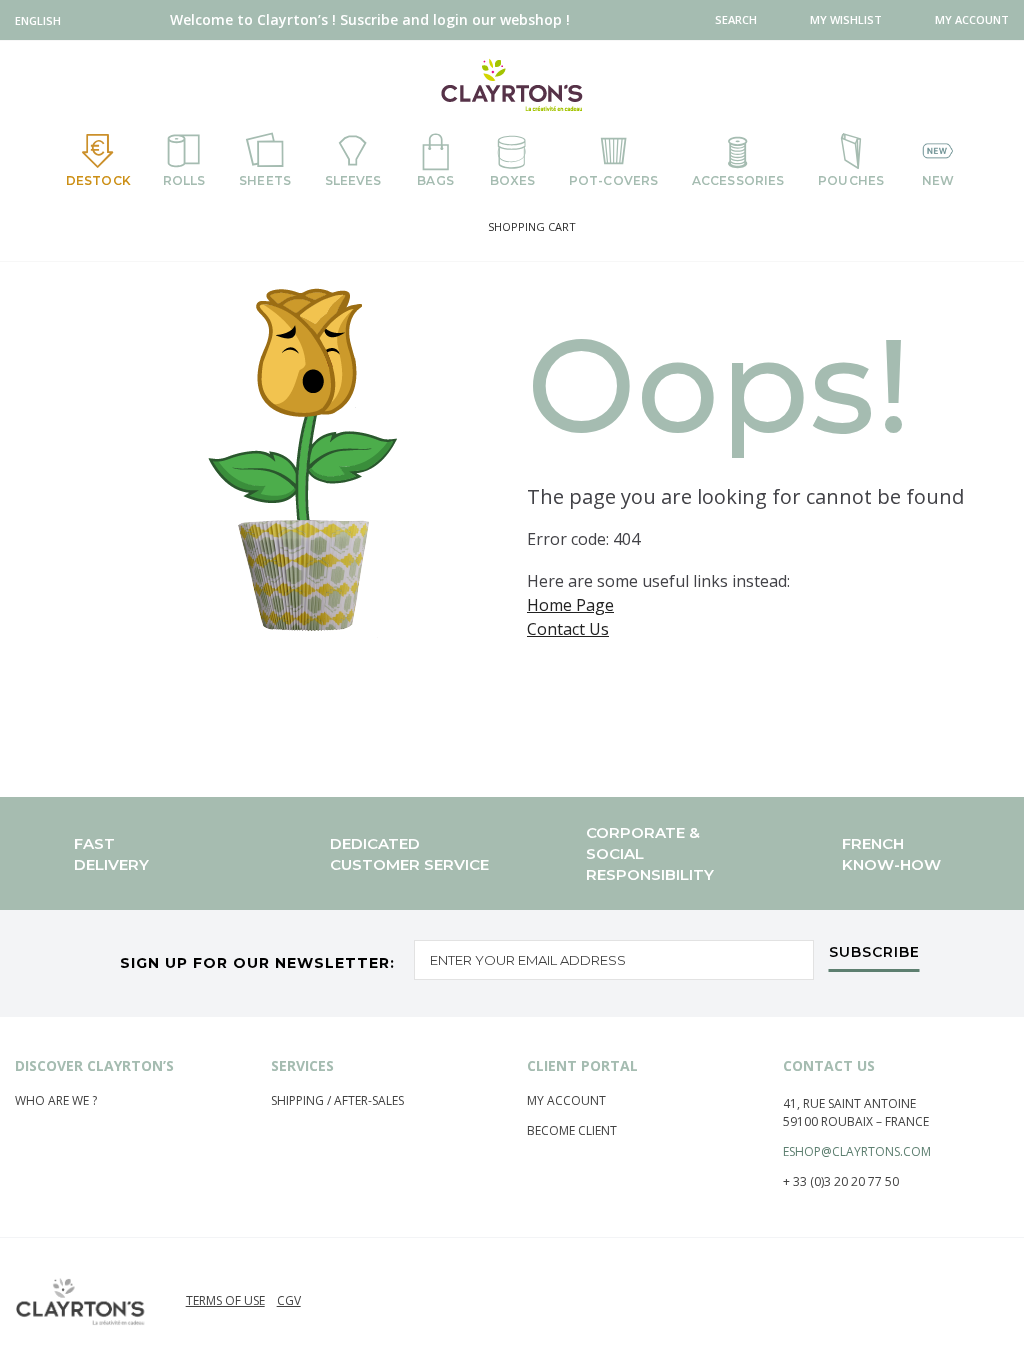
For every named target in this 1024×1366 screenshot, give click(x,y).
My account (566, 1100)
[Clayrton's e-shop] (512, 84)
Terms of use (225, 1300)
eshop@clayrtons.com (857, 1151)
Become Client (572, 1130)
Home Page (570, 605)
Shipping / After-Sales (337, 1100)
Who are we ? (56, 1100)
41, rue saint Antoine (849, 1103)
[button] (42, 20)
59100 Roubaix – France (856, 1121)
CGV (289, 1300)
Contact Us (568, 629)
